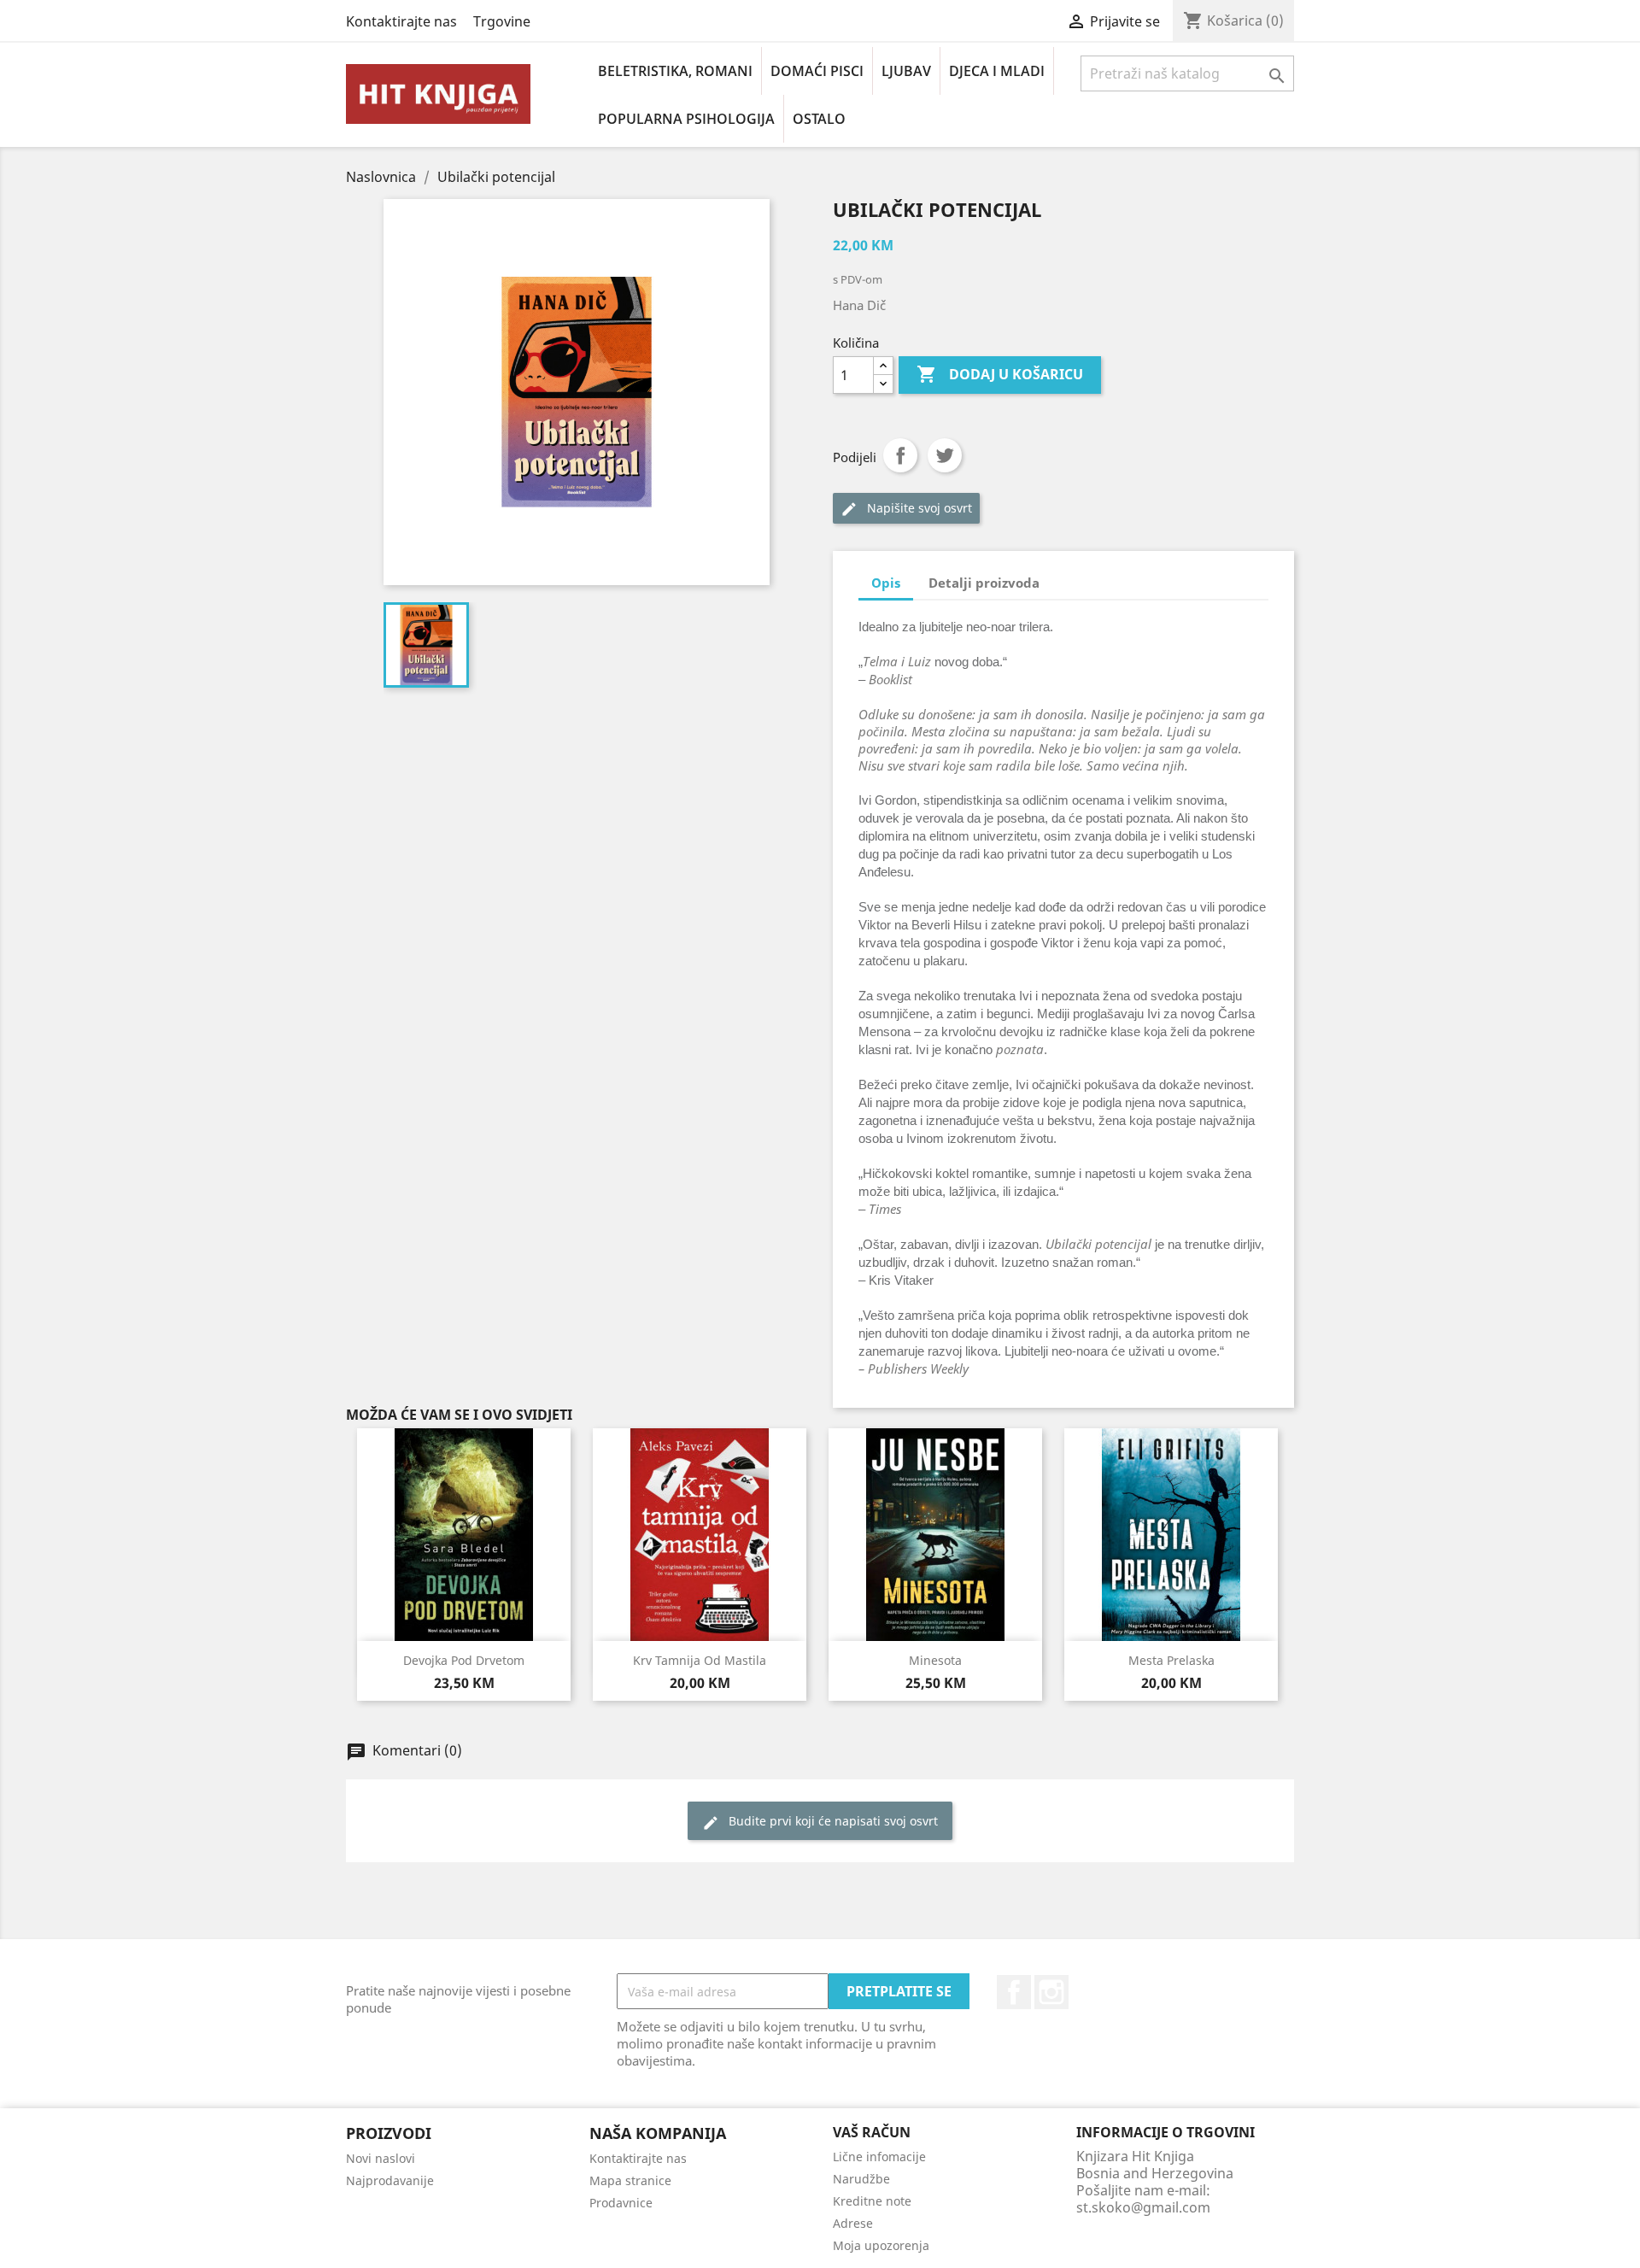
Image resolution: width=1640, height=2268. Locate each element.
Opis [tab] (886, 583)
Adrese (853, 2223)
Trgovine (502, 21)
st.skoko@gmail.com (1143, 2207)
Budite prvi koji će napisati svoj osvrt (820, 1822)
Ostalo (819, 119)
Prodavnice (621, 2203)
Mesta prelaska (1171, 1660)
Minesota (935, 1660)
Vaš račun (872, 2132)
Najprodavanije (390, 2180)
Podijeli (900, 455)
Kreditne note (872, 2201)
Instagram (1051, 1992)
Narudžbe (861, 2179)
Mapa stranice (630, 2180)
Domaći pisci (817, 71)
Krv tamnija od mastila (700, 1660)
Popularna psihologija (686, 119)
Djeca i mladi (997, 71)
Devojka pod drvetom (464, 1660)
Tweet (945, 455)
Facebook (1014, 1992)
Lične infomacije (879, 2157)
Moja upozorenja (881, 2245)
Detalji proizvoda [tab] (984, 583)
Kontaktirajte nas (401, 21)
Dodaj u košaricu (1000, 374)
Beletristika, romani (675, 71)
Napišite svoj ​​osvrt (906, 509)
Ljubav (906, 71)
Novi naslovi (381, 2158)
